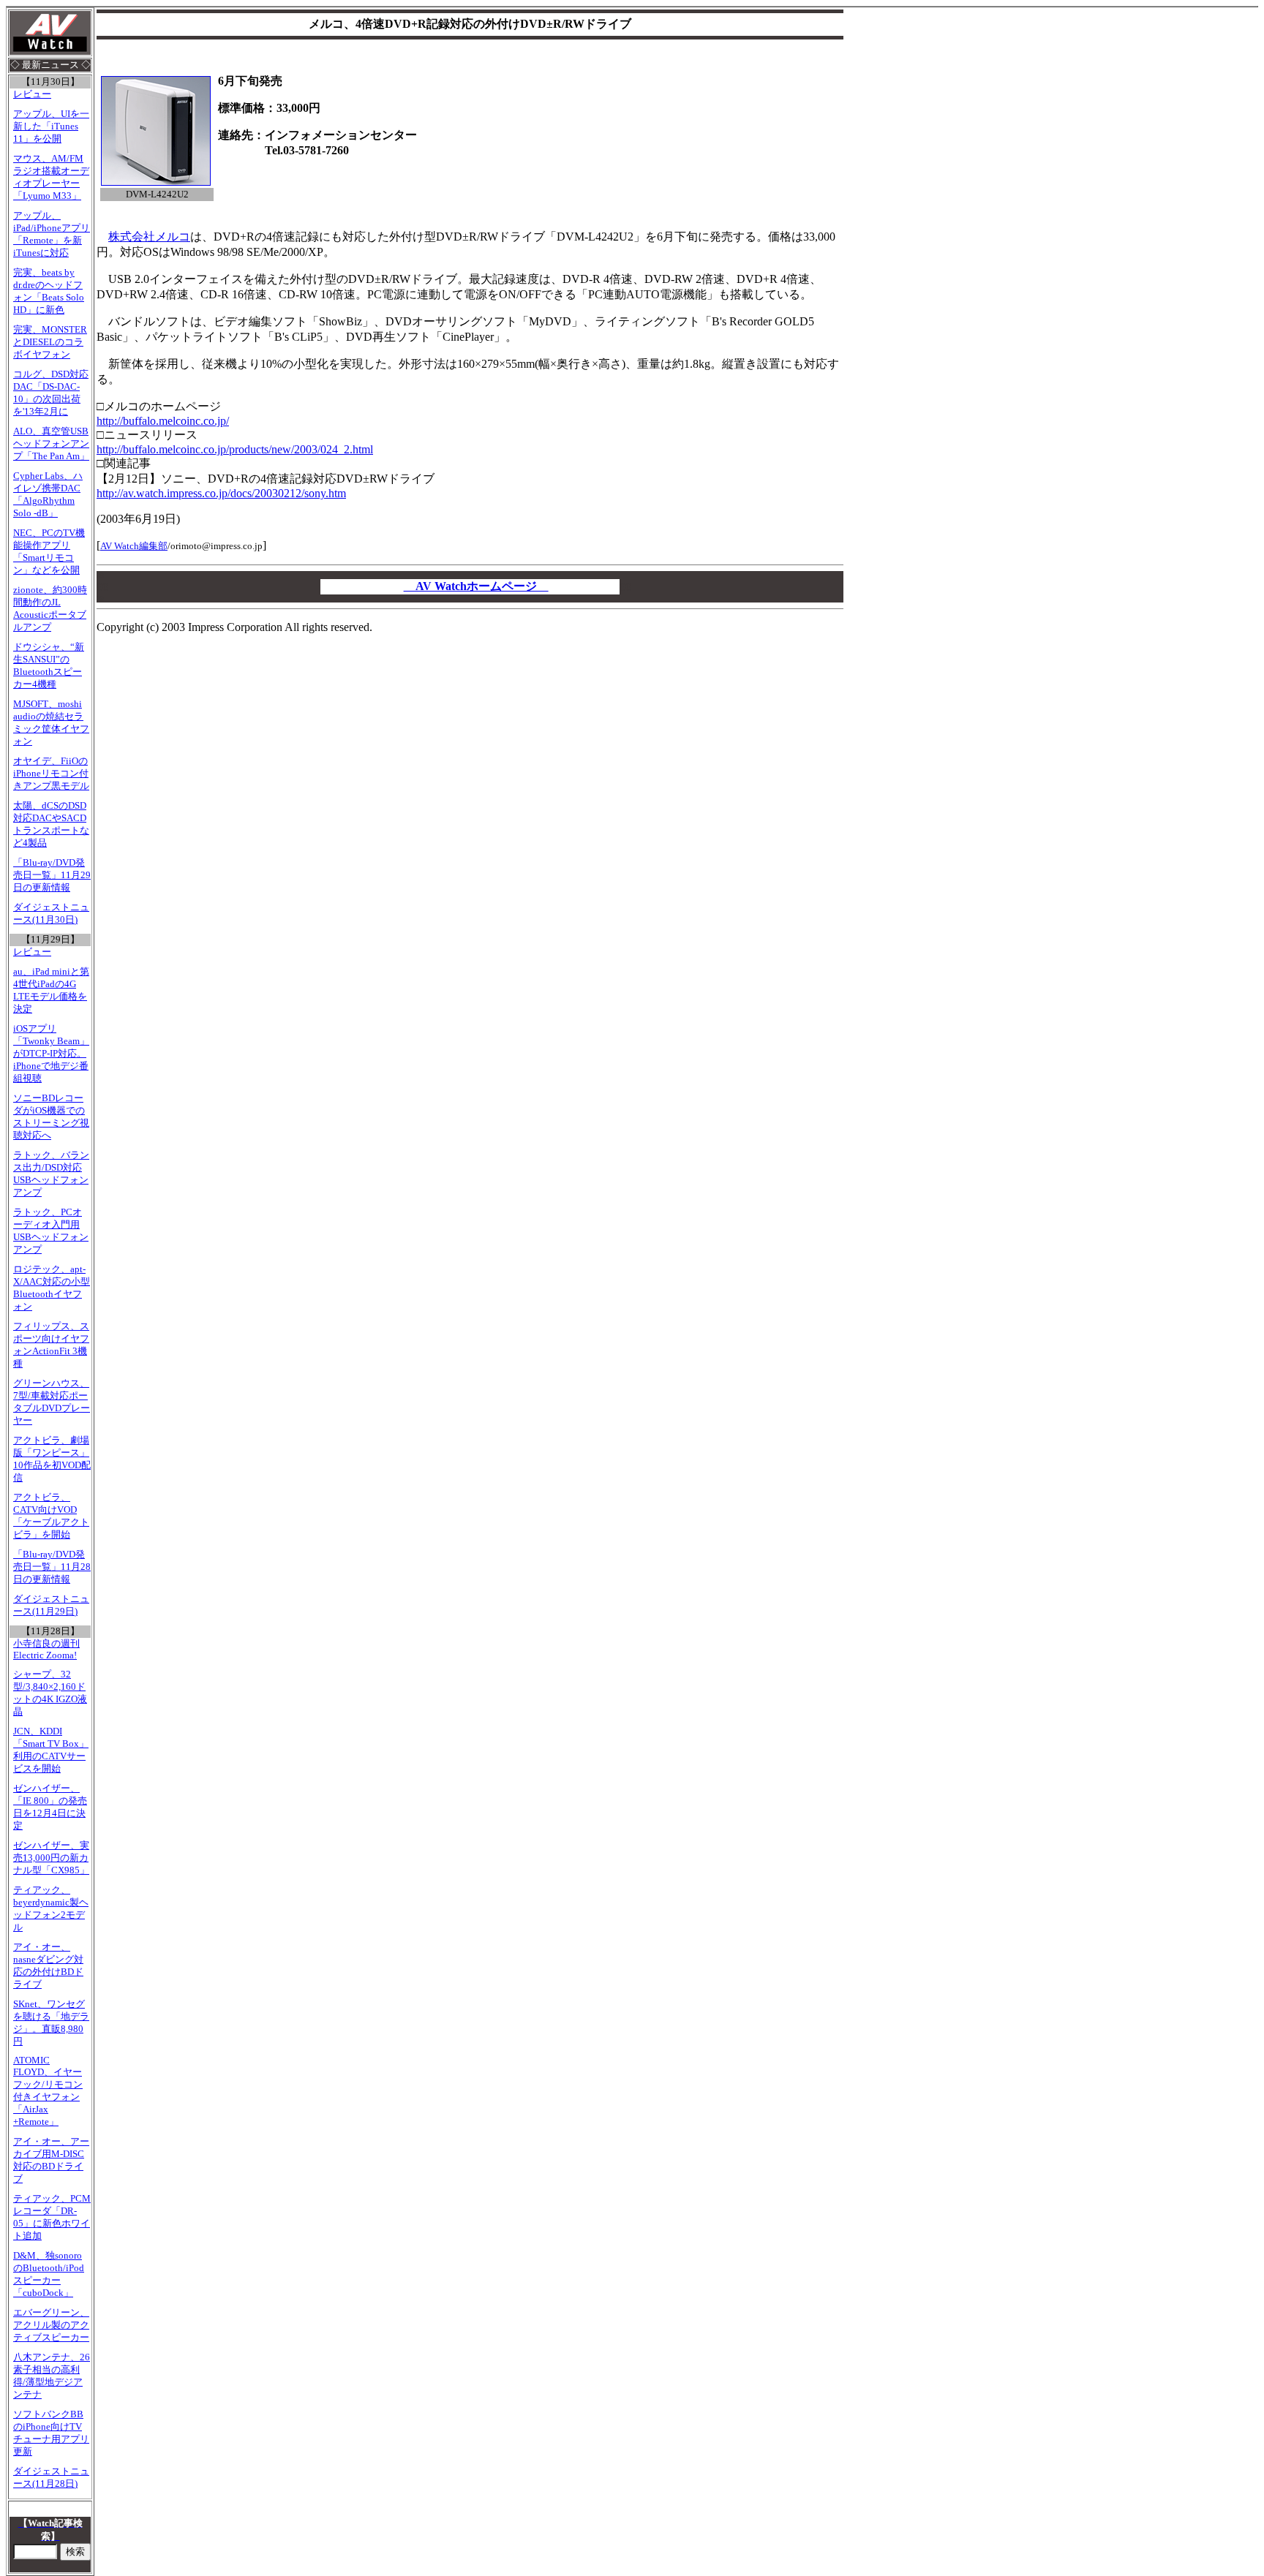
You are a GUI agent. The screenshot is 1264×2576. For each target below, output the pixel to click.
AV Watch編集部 (134, 546)
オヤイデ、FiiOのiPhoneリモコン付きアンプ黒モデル (51, 774)
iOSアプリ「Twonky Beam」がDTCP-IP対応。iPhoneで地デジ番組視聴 (51, 1054)
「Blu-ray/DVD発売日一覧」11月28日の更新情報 (52, 1567)
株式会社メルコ (149, 237)
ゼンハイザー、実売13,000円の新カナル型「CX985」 (51, 1858)
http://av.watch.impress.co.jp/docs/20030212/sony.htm (221, 493)
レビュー (32, 94)
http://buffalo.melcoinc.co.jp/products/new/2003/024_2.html (235, 449)
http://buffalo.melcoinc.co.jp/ (163, 421)
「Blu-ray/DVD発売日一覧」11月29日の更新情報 (52, 875)
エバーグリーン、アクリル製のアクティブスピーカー (51, 2325)
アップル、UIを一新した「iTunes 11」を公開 (51, 126)
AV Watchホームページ (476, 586)
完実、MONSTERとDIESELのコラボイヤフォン (50, 342)
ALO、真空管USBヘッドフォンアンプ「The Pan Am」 (51, 444)
